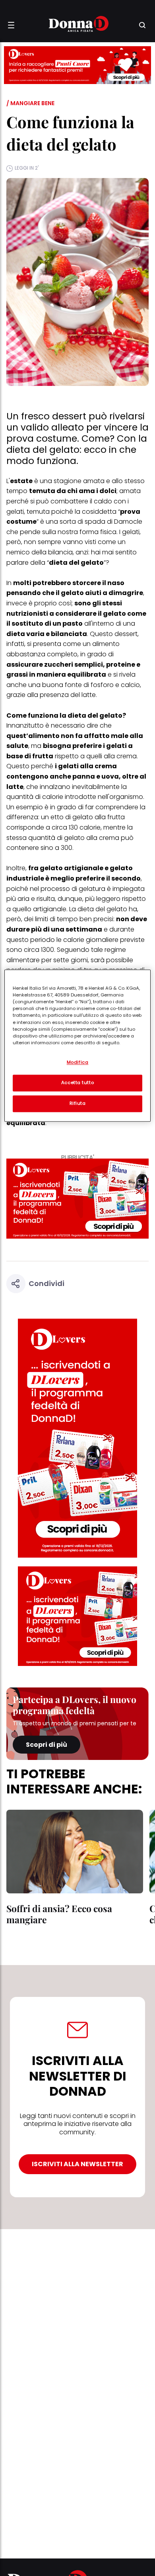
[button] (11, 25)
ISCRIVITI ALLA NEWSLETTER (77, 2164)
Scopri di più (46, 1745)
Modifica (78, 1063)
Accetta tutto (77, 1083)
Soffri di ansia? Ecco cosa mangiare (59, 1914)
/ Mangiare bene (30, 103)
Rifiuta (78, 1104)
